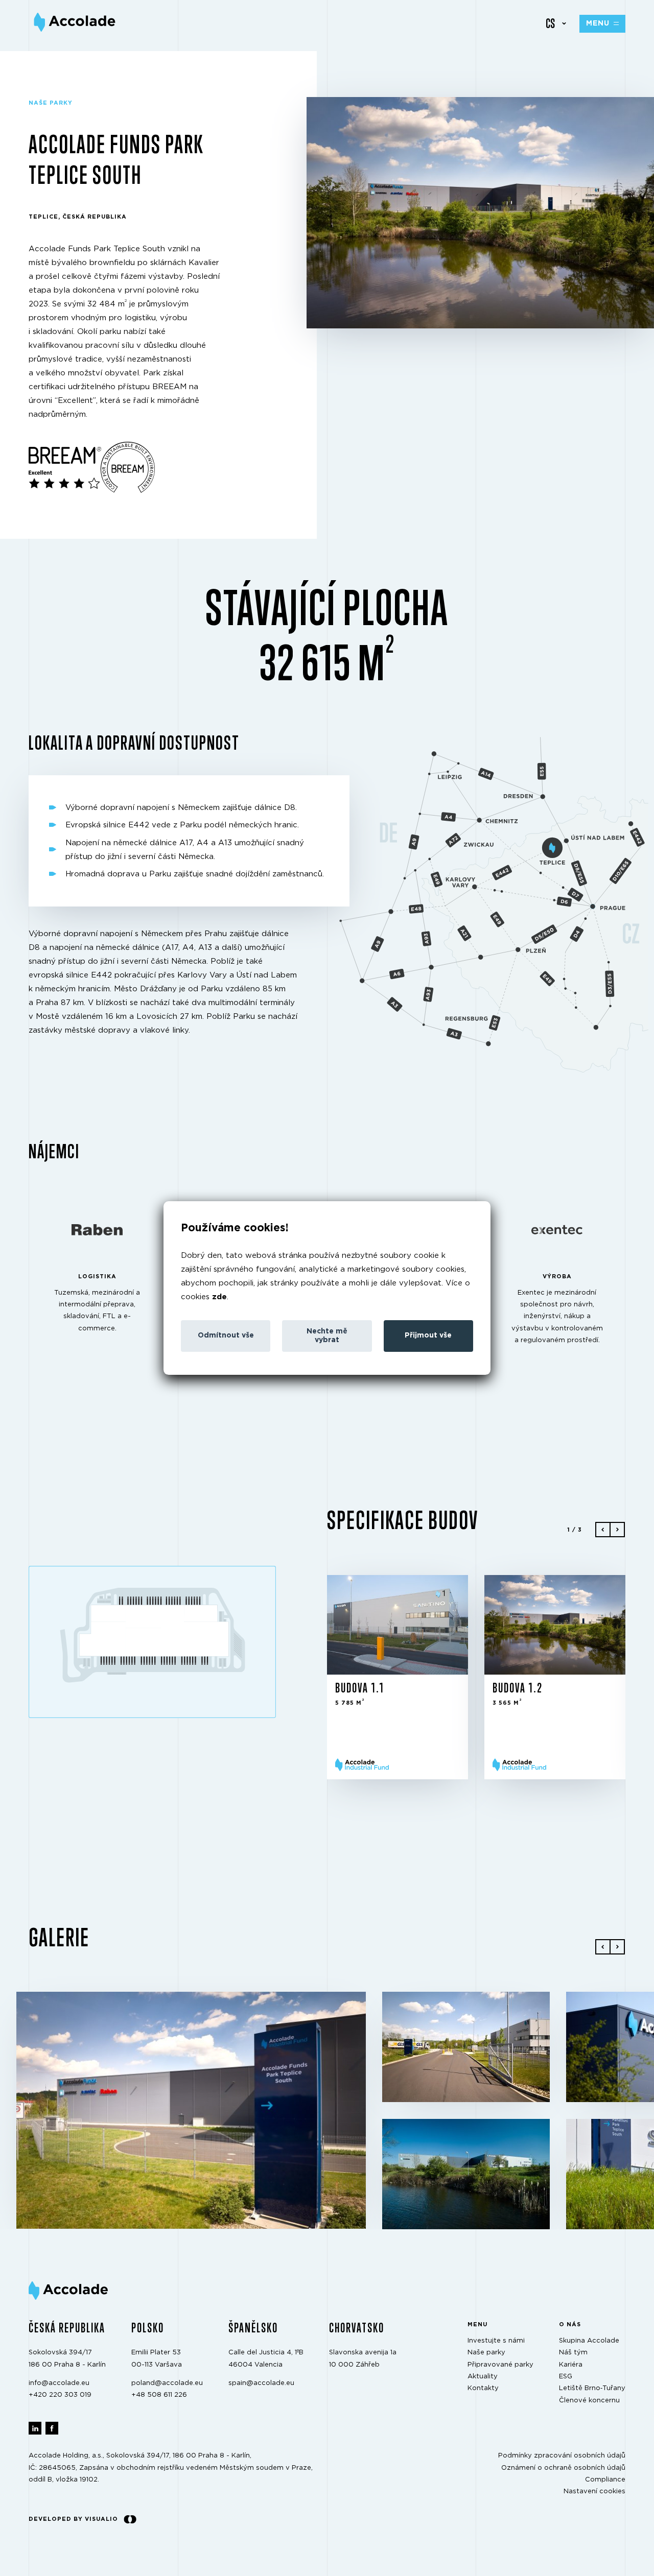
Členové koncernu (589, 2401)
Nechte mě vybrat (327, 1336)
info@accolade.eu (59, 2383)
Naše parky (486, 2353)
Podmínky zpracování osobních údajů (562, 2456)
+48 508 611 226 (159, 2395)
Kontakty (483, 2389)
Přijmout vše (428, 1335)
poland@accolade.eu (167, 2383)
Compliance (605, 2480)
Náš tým (573, 2353)
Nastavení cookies (594, 2492)
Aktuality (483, 2377)
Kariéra (571, 2365)
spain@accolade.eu (261, 2383)
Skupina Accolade (589, 2341)
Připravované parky (500, 2365)
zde (219, 1297)
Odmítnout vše (226, 1335)
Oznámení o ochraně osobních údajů (563, 2468)
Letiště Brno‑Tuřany (592, 2389)
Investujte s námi (496, 2341)
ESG (566, 2377)
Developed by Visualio (73, 2519)
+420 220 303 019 (60, 2395)
